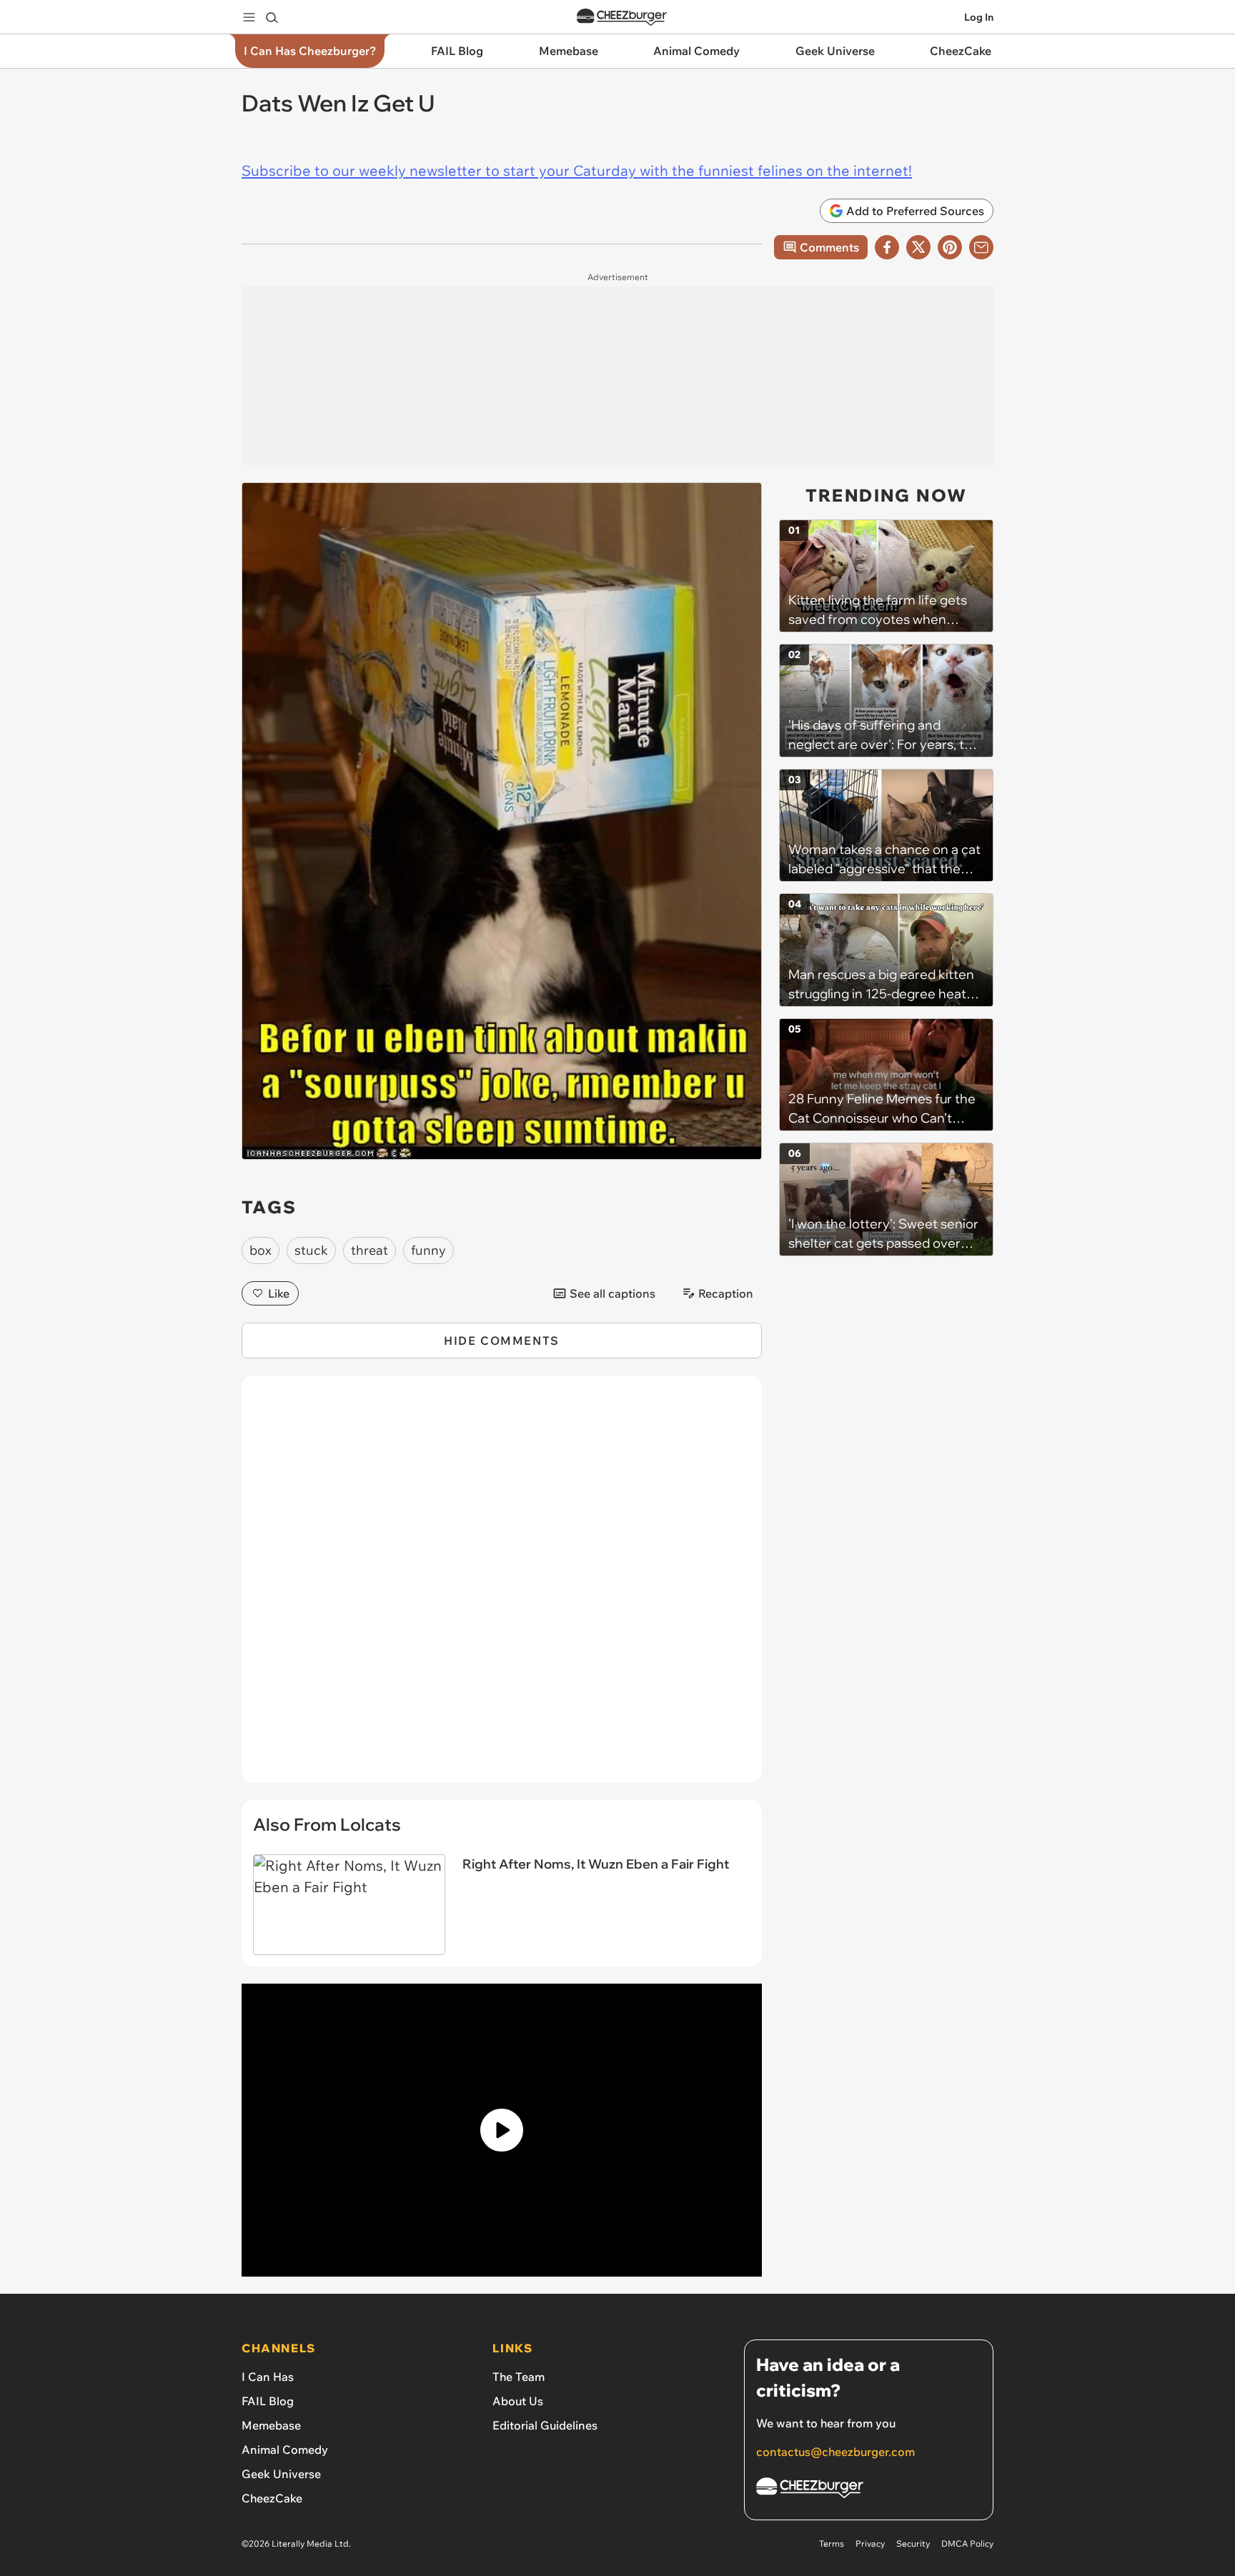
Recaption (726, 1293)
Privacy (870, 2543)
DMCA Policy (967, 2543)
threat (369, 1250)
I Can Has (268, 2377)
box (261, 1250)
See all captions (612, 1293)
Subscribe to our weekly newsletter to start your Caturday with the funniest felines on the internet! (577, 170)
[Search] (272, 17)
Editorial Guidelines (545, 2425)
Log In (979, 17)
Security (913, 2543)
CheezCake (272, 2498)
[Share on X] (918, 247)
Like (279, 1293)
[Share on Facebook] (887, 247)
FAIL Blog (268, 2401)
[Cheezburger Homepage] (622, 18)
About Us (518, 2401)
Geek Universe (281, 2474)
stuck (311, 1250)
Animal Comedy (285, 2450)
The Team (519, 2377)
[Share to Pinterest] (950, 247)
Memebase (271, 2425)
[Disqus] (502, 1587)
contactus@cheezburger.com (835, 2452)
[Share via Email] (981, 247)
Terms (832, 2543)
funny (428, 1250)
